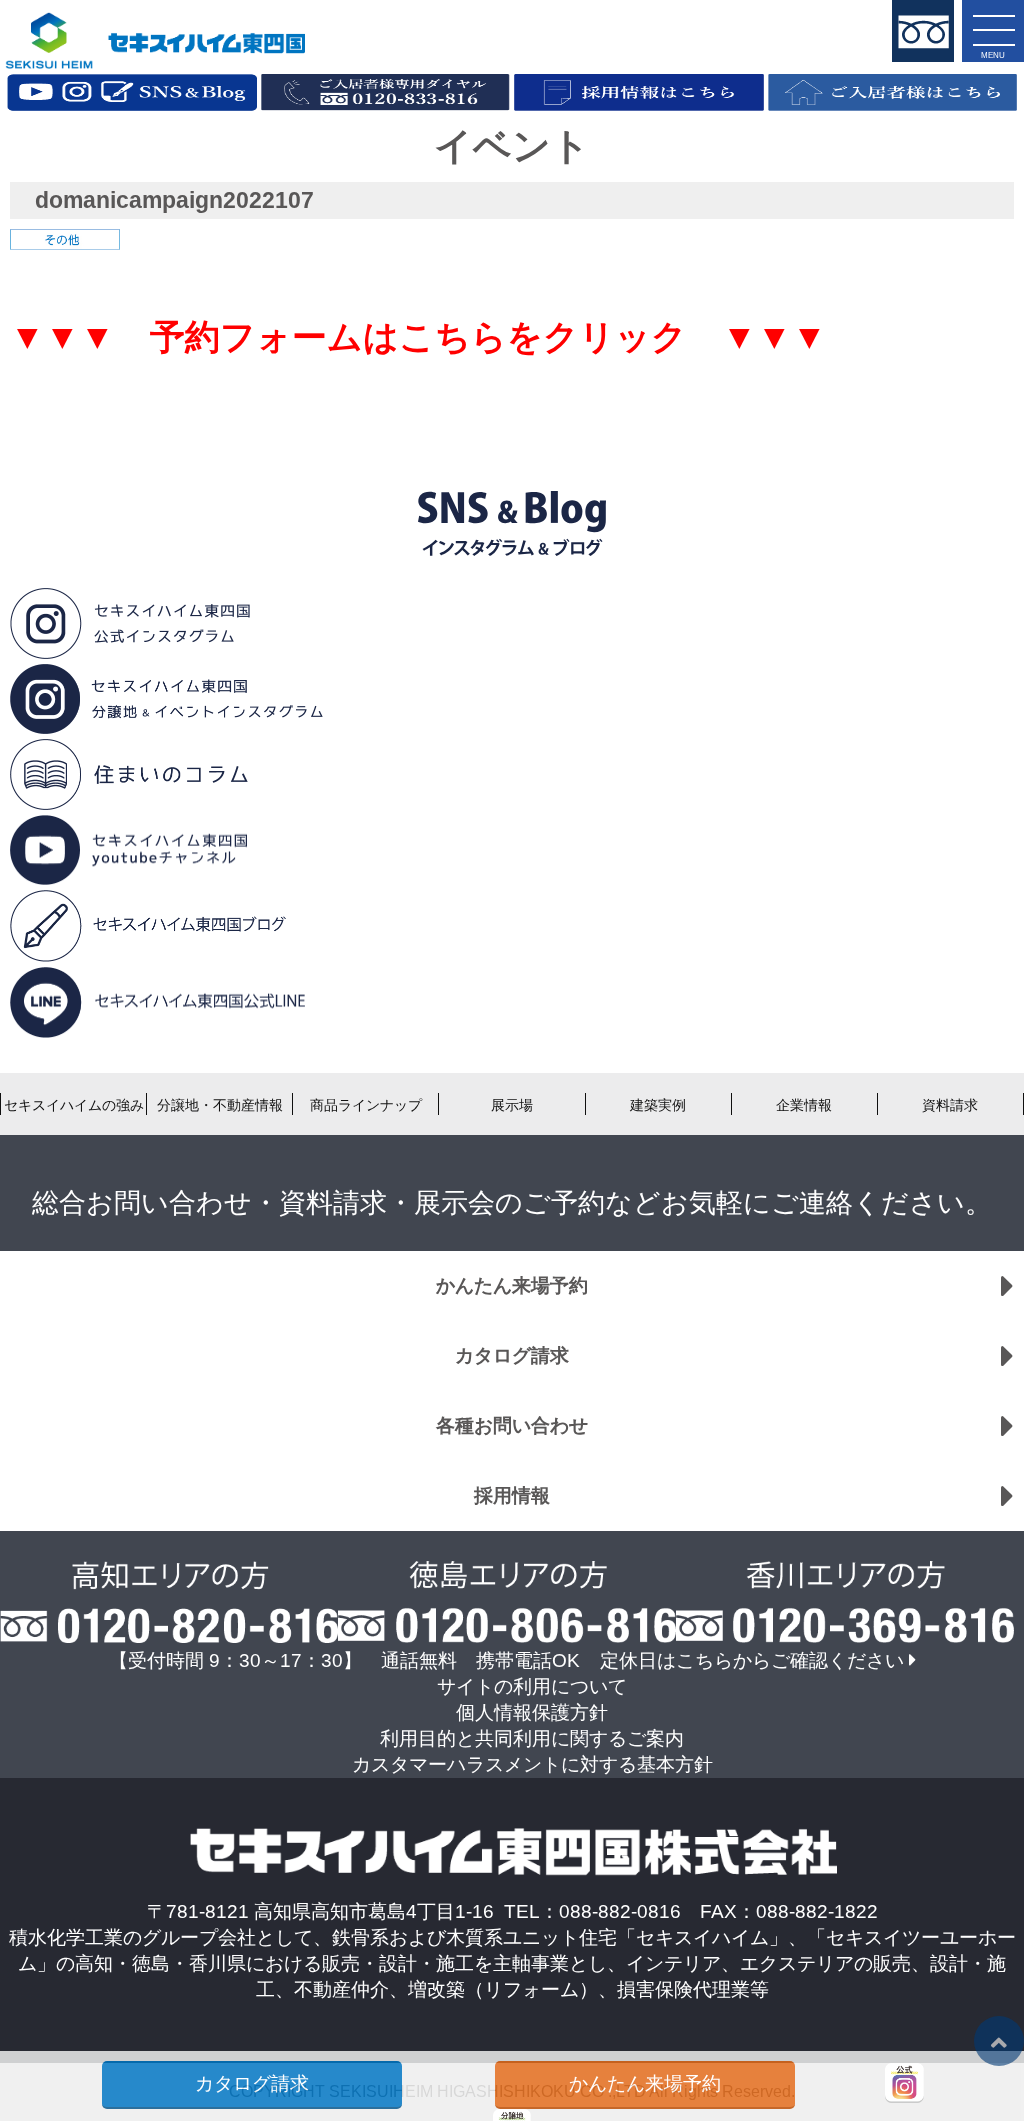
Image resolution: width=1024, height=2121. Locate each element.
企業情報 (804, 1105)
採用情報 (512, 1495)
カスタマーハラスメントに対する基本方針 (532, 1764)
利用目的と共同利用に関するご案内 (532, 1738)
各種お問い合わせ (512, 1425)
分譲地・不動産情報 (220, 1105)
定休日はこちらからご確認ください (752, 1660)
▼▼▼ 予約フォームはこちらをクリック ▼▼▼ (418, 337)
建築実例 (658, 1105)
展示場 (512, 1105)
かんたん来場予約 (512, 1285)
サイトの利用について (532, 1686)
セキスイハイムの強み (74, 1105)
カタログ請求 (512, 1355)
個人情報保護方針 (532, 1712)
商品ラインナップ (366, 1105)
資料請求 (950, 1105)
